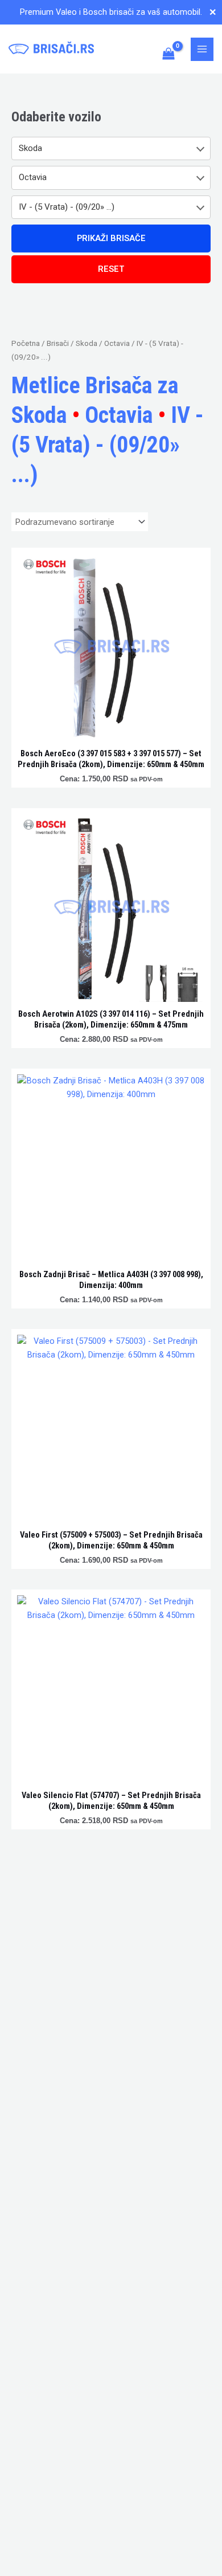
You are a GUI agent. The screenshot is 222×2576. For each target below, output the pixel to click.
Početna (26, 343)
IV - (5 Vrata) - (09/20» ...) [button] (67, 207)
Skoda (87, 343)
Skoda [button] (30, 148)
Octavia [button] (33, 177)
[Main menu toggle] (202, 49)
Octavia (117, 343)
